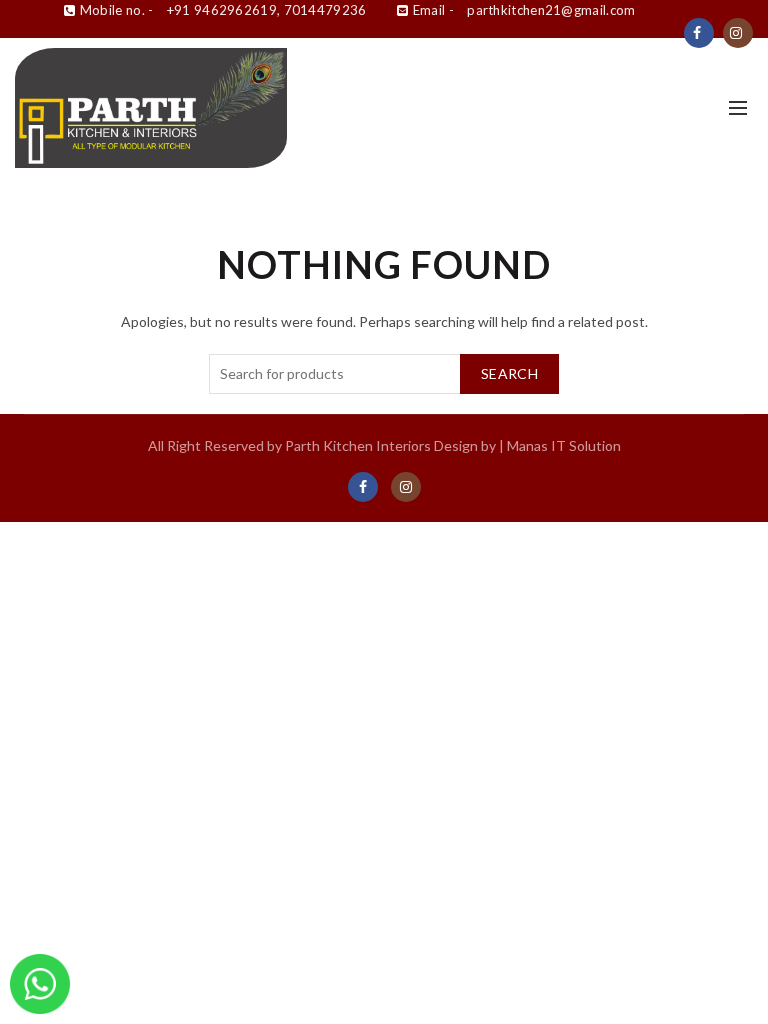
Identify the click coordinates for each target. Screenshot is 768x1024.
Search (509, 373)
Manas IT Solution (564, 445)
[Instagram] (738, 33)
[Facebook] (699, 33)
